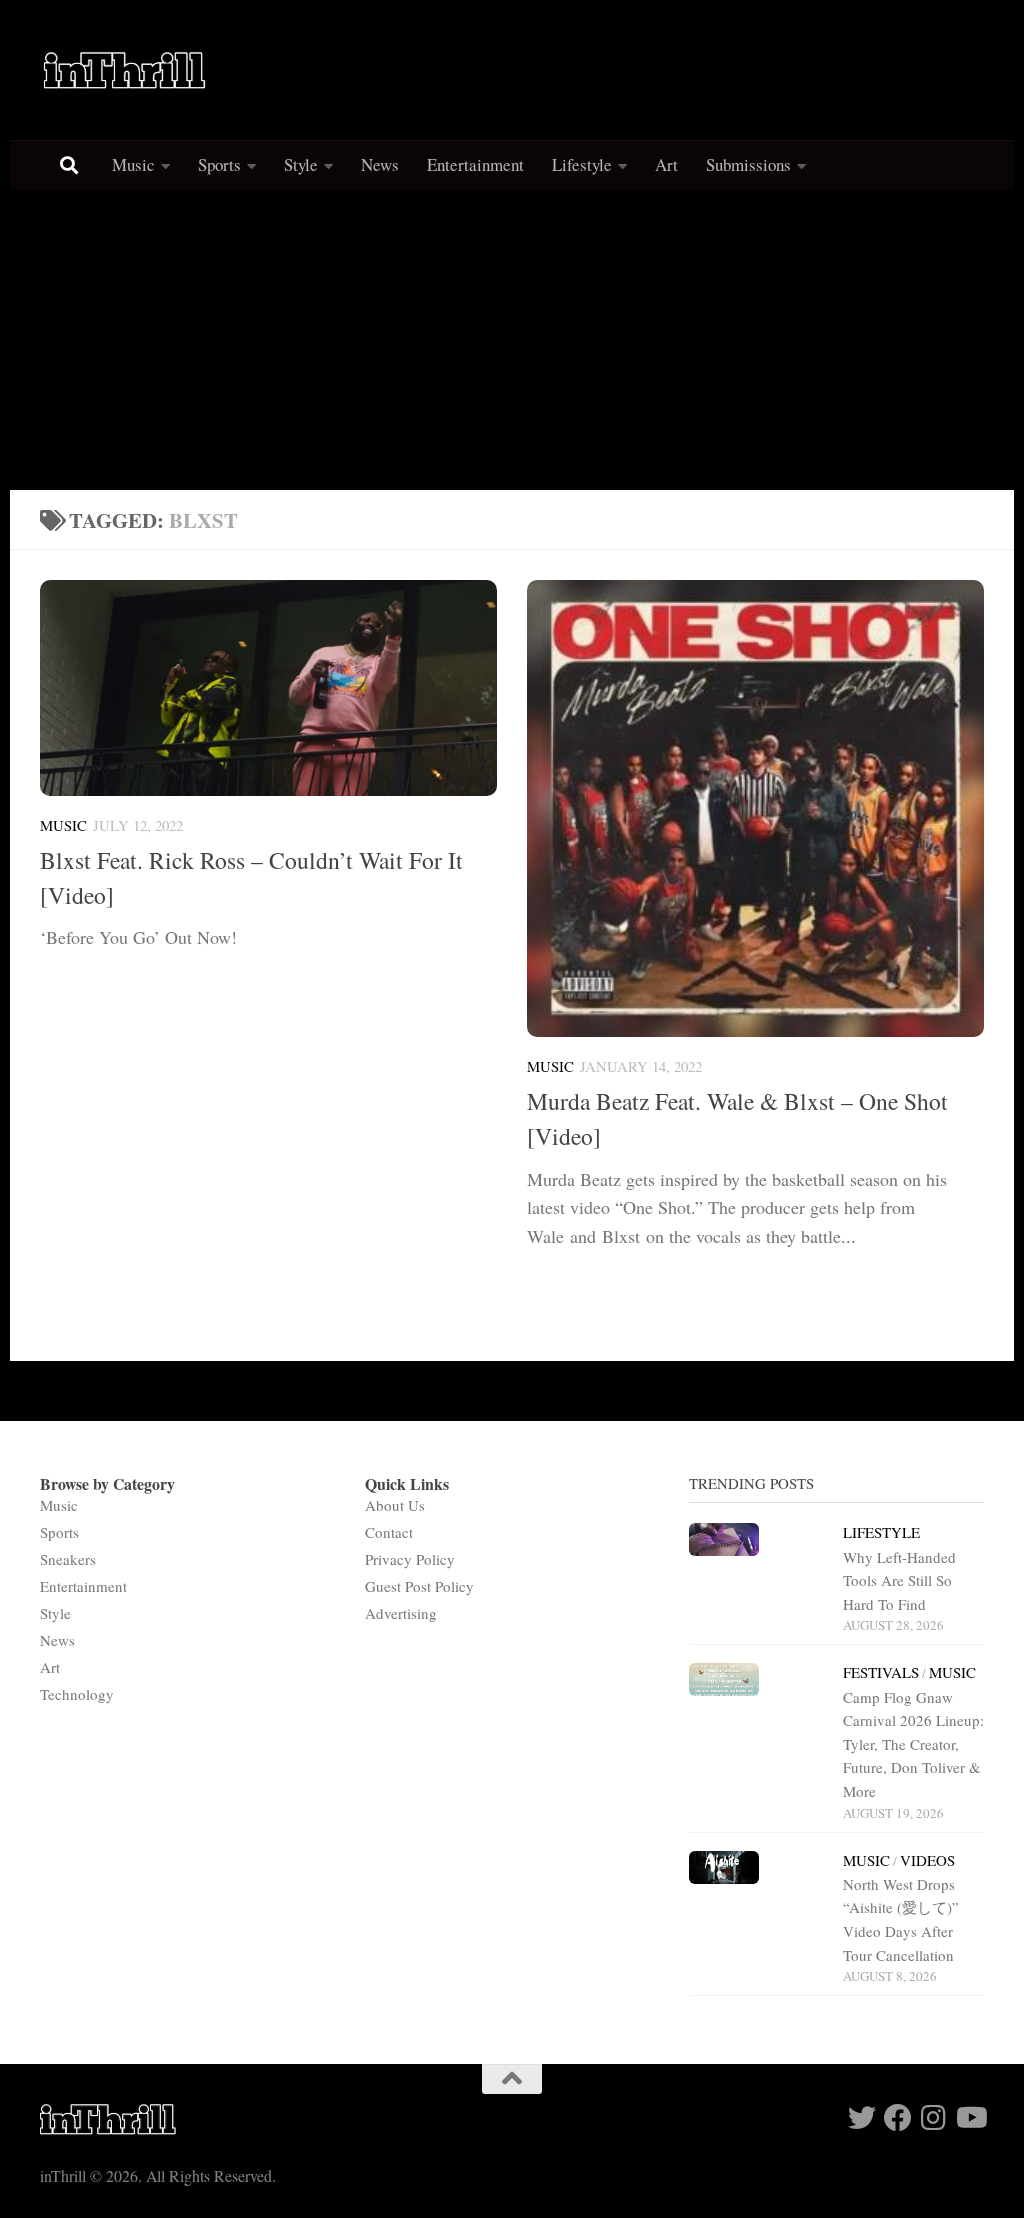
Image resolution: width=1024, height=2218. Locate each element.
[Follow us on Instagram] (934, 2118)
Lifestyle (582, 164)
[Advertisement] (512, 340)
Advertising (401, 1613)
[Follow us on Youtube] (970, 2118)
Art (666, 164)
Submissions (748, 164)
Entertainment (475, 164)
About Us (395, 1505)
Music (133, 164)
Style (301, 164)
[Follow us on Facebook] (898, 2118)
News (380, 164)
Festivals (881, 1672)
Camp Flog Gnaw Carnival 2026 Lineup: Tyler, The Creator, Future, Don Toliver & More (913, 1744)
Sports (219, 164)
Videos (927, 1860)
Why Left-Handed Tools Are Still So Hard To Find (899, 1580)
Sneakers (68, 1559)
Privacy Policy (410, 1559)
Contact (389, 1532)
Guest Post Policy (419, 1586)
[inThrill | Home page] (125, 70)
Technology (77, 1694)
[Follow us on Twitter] (862, 2118)
